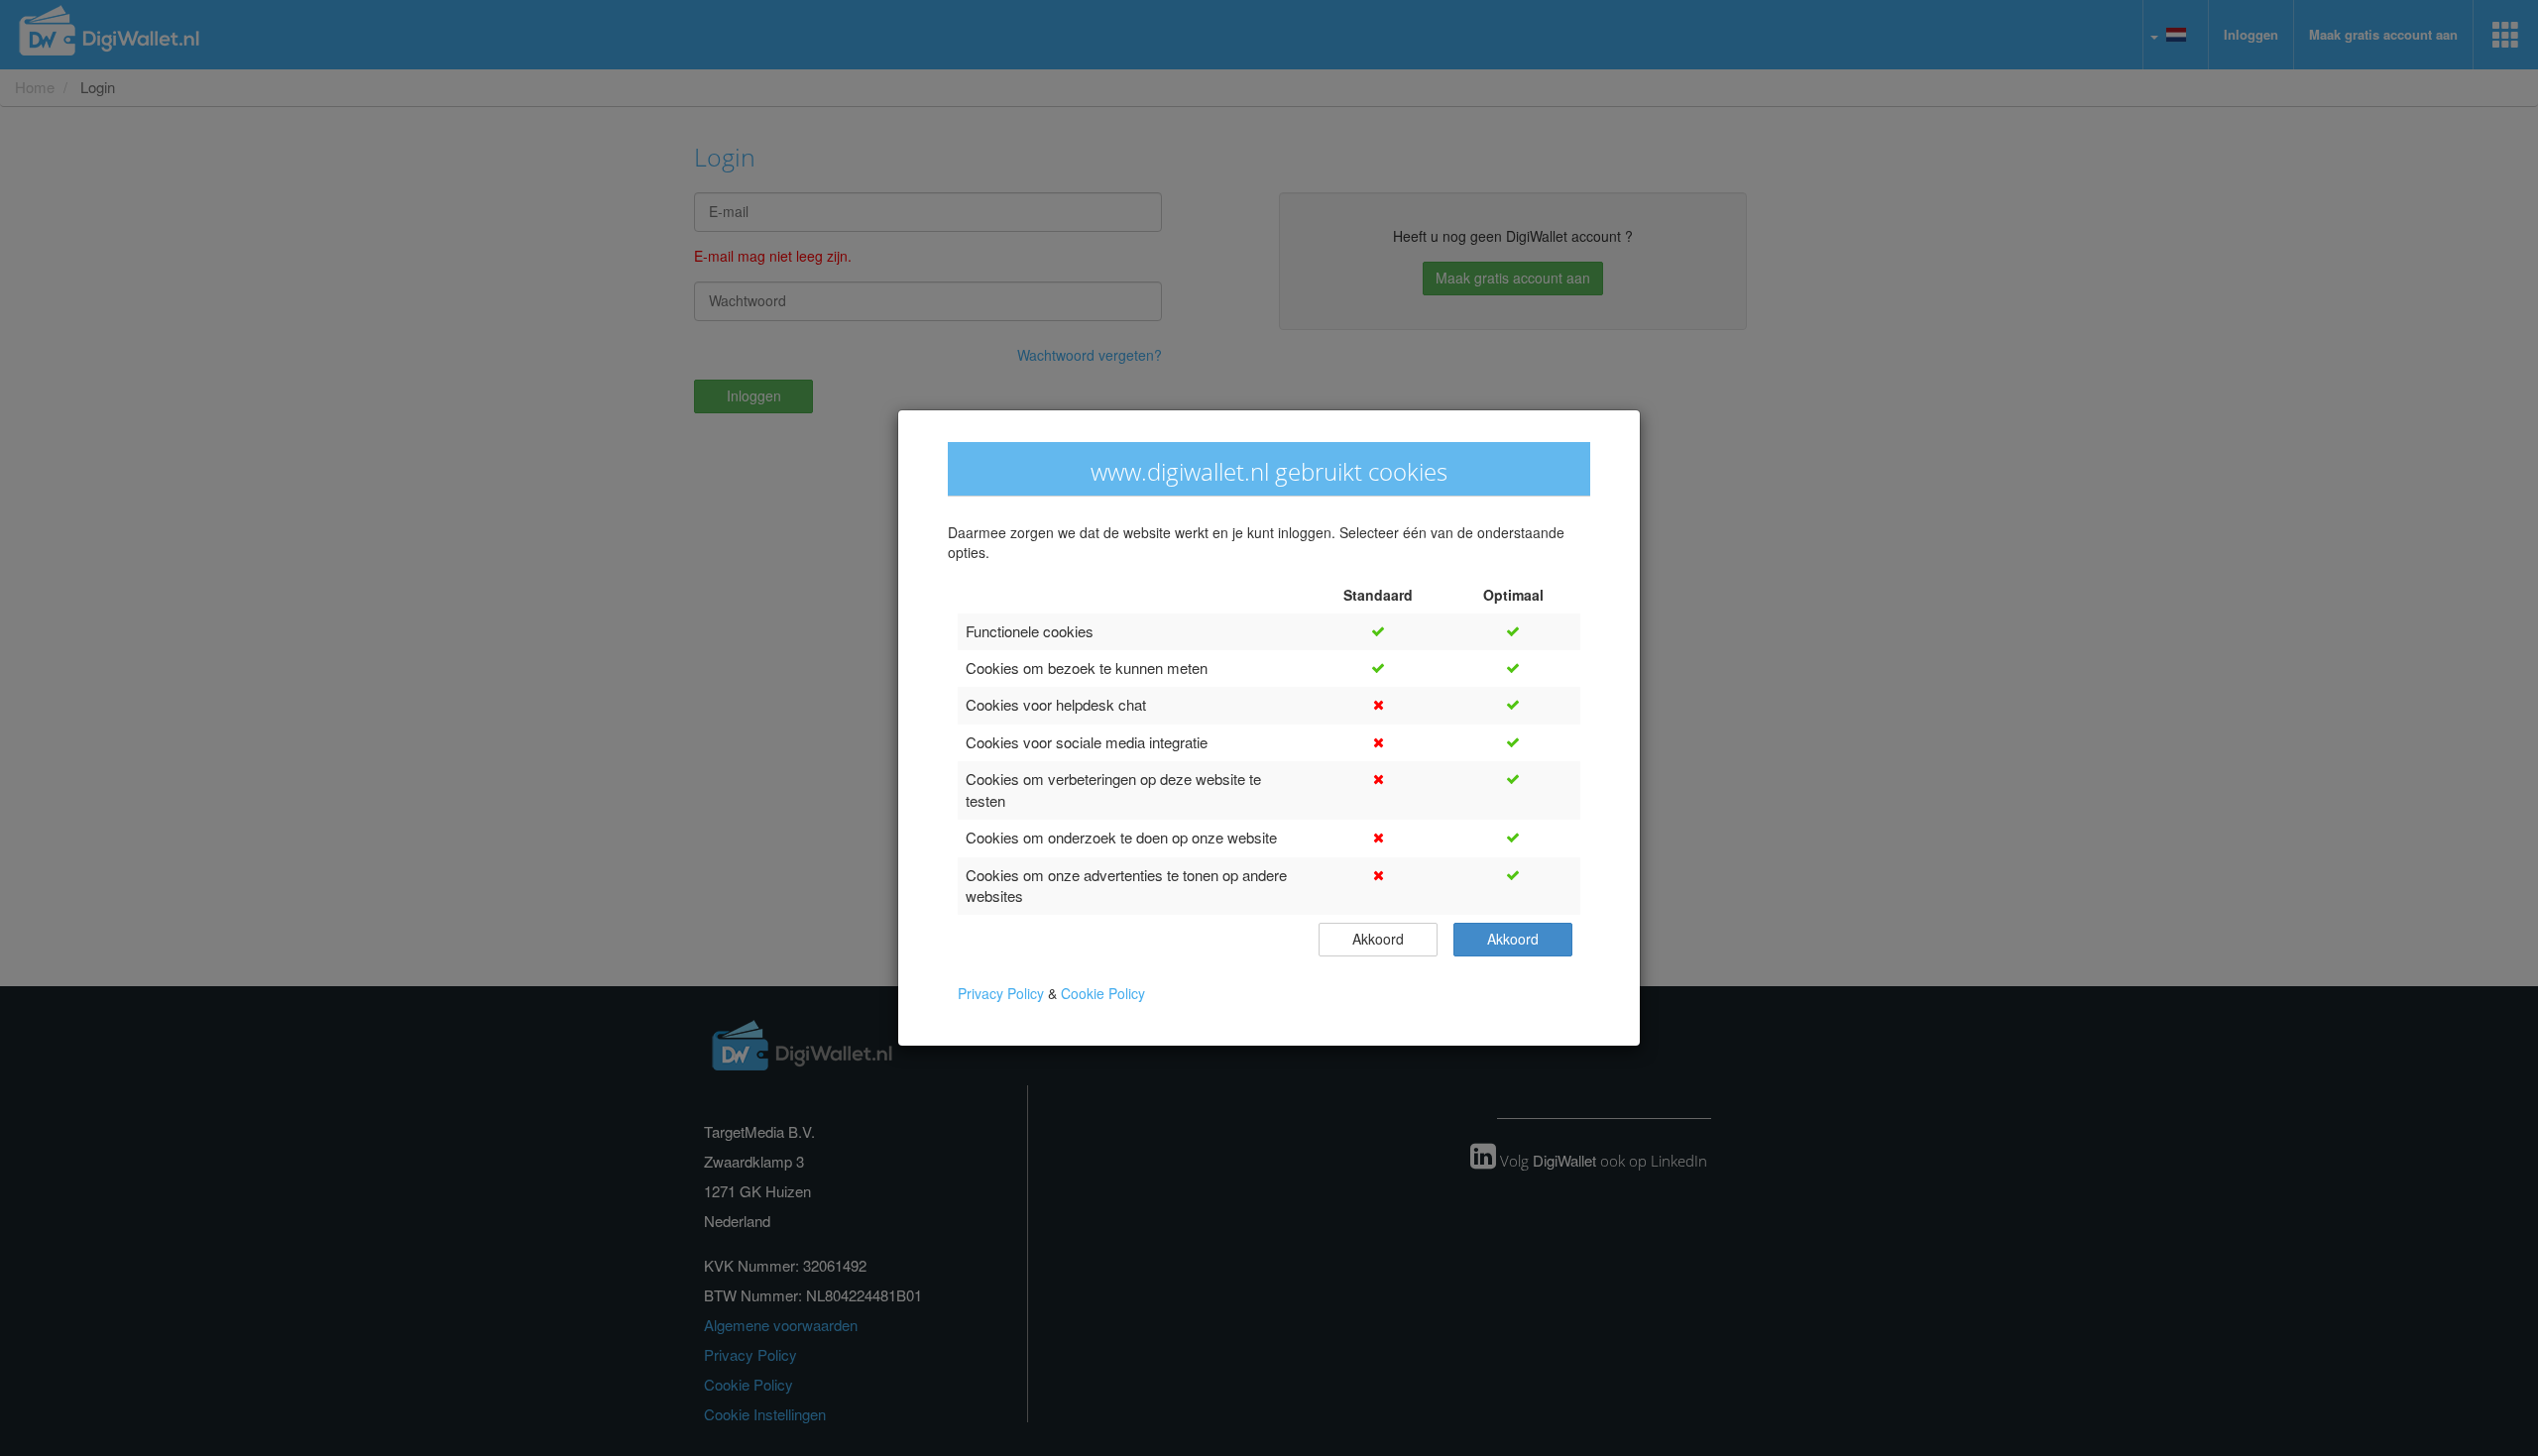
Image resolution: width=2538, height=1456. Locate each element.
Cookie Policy (1103, 994)
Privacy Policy (1003, 994)
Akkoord (1378, 939)
